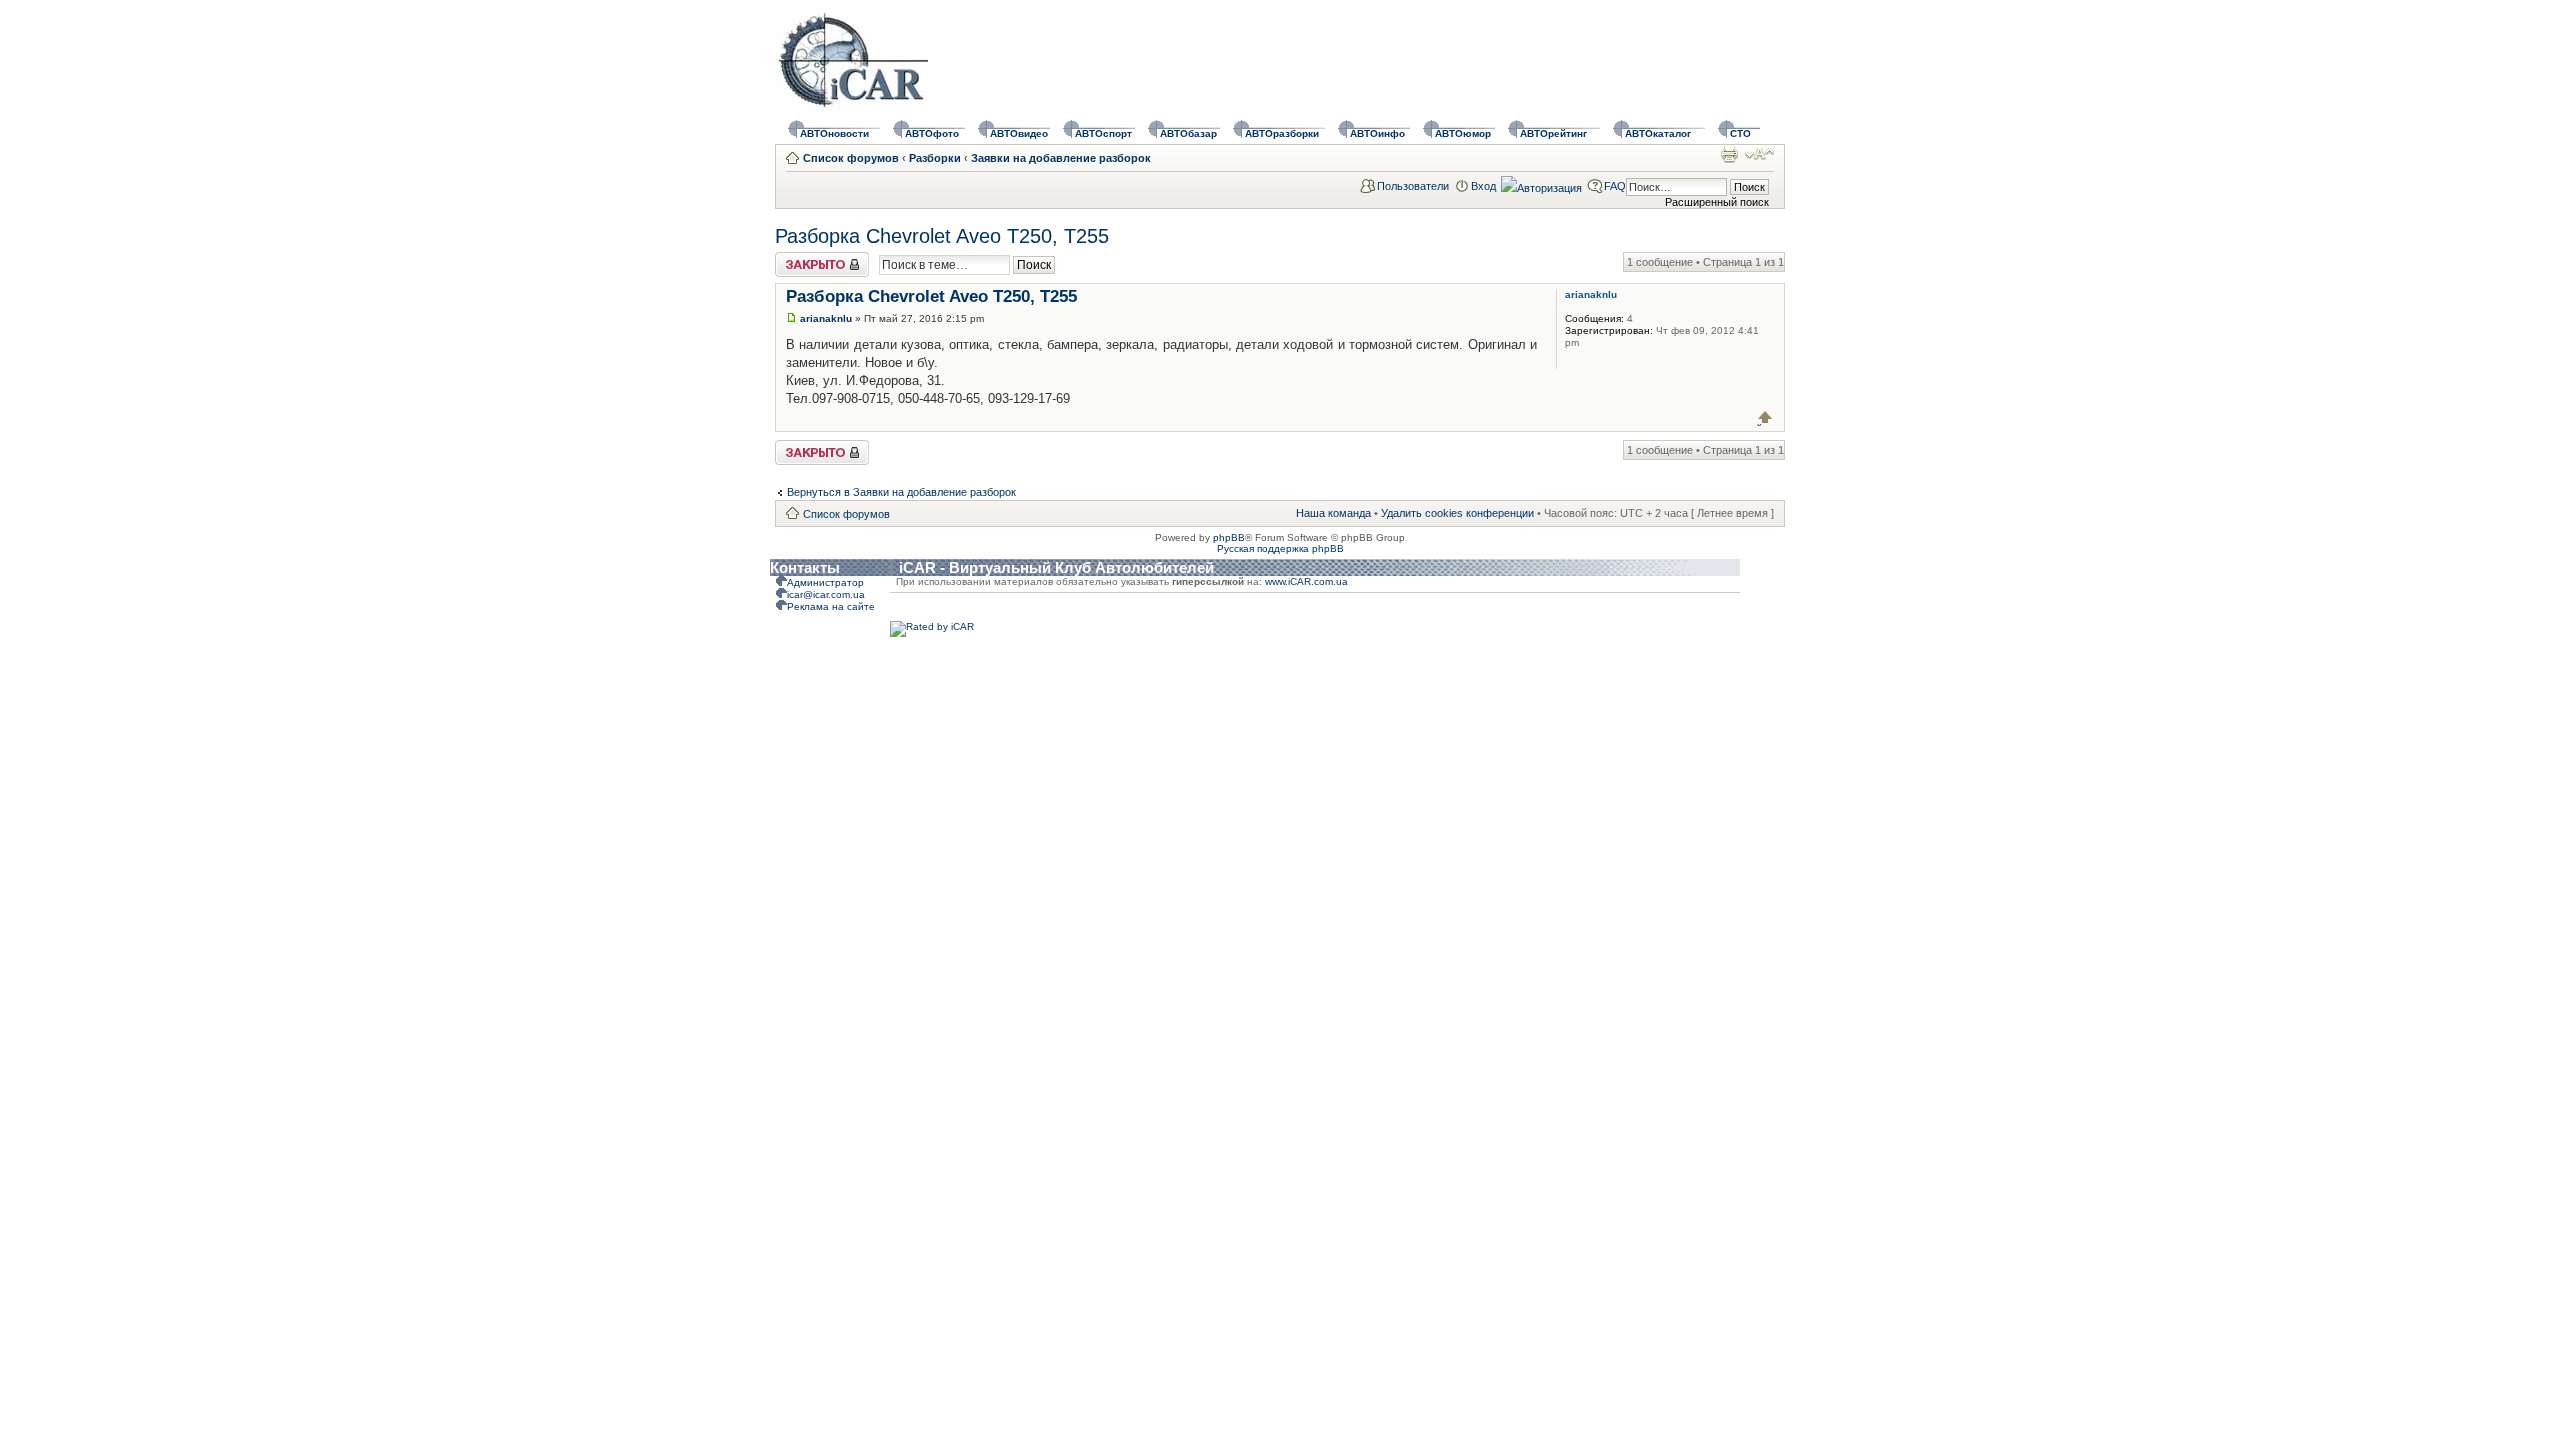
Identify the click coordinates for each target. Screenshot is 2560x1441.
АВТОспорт (1103, 133)
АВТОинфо (1377, 133)
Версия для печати (1729, 154)
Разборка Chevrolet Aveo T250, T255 (942, 236)
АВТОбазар (1188, 133)
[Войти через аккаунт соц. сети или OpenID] (1541, 185)
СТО (1740, 133)
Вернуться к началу (1765, 417)
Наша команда (1333, 513)
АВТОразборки (1282, 133)
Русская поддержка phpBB (1280, 548)
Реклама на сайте (831, 606)
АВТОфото (932, 133)
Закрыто (796, 258)
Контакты (805, 567)
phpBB (1229, 537)
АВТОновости (834, 133)
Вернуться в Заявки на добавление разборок (901, 492)
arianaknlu (826, 318)
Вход (1483, 186)
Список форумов (851, 158)
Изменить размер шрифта (1759, 154)
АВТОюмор (1463, 133)
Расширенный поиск (1717, 202)
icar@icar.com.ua (826, 594)
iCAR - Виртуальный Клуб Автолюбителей (1056, 567)
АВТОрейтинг (1553, 133)
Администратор (825, 582)
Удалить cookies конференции (1457, 513)
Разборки (935, 158)
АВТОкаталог (1658, 133)
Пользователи (1413, 186)
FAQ (1615, 186)
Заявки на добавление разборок (1061, 158)
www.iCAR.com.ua (1306, 581)
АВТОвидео (1019, 133)
